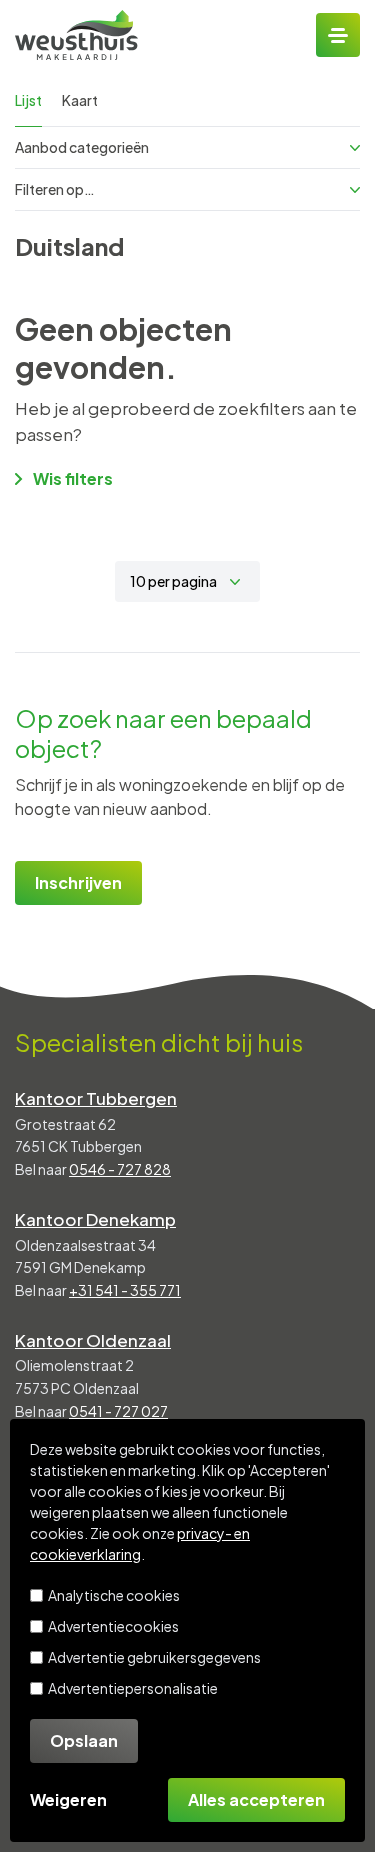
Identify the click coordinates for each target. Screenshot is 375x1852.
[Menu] (338, 35)
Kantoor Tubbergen (96, 1098)
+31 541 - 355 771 (125, 1290)
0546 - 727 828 (120, 1169)
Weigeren (68, 1799)
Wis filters (73, 478)
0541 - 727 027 (118, 1411)
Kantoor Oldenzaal (93, 1340)
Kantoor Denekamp (95, 1219)
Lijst (28, 100)
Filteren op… (55, 189)
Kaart (80, 100)
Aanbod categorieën (82, 147)
